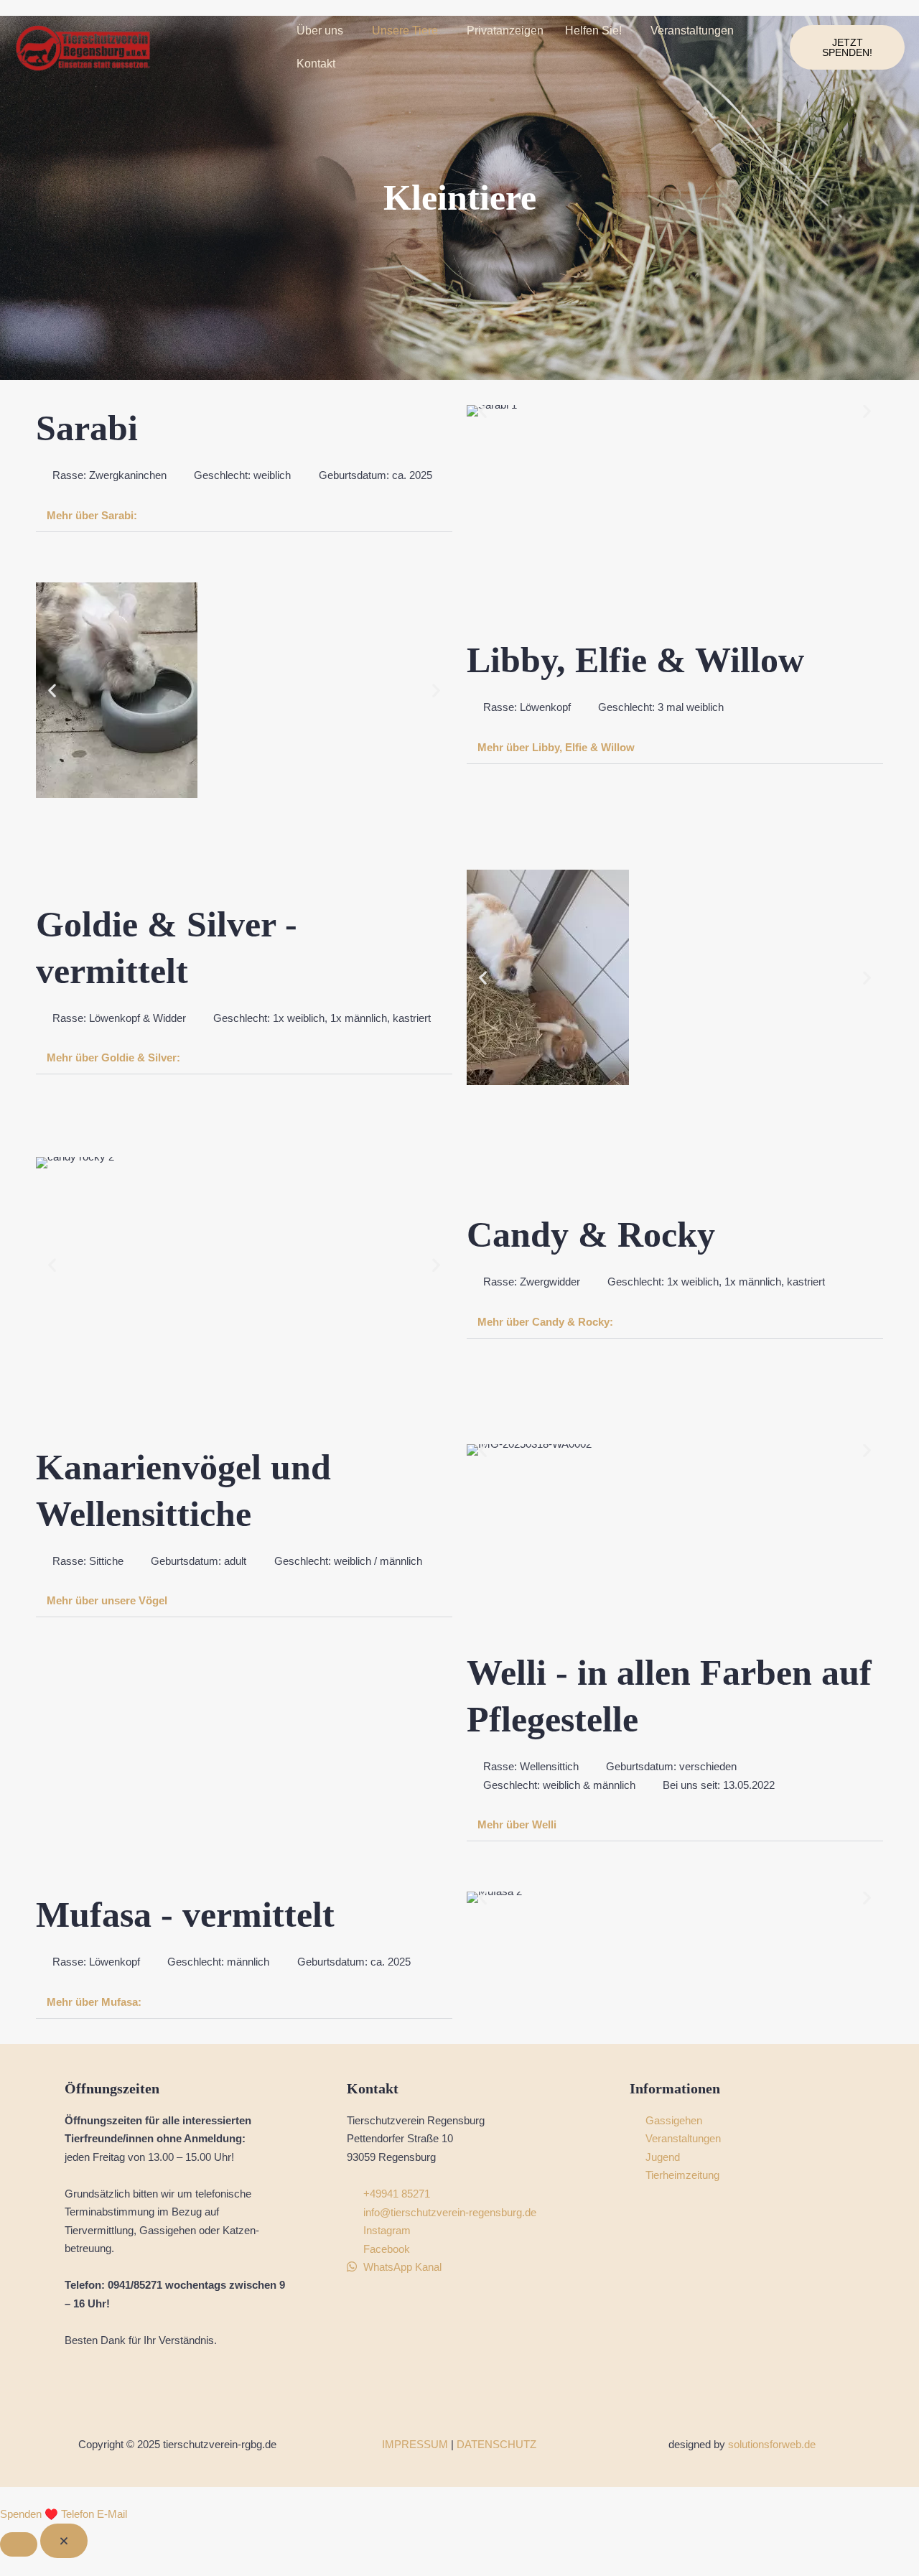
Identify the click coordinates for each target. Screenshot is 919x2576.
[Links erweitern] (19, 2544)
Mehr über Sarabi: (92, 515)
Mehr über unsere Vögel (107, 1600)
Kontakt (316, 64)
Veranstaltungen (692, 31)
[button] (323, 31)
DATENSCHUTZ (496, 2444)
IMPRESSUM (415, 2444)
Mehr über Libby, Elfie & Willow (556, 747)
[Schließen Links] (64, 2541)
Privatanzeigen (505, 31)
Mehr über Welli (517, 1824)
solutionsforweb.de (772, 2444)
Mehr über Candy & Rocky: (545, 1322)
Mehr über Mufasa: (94, 2002)
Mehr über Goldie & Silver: (113, 1057)
